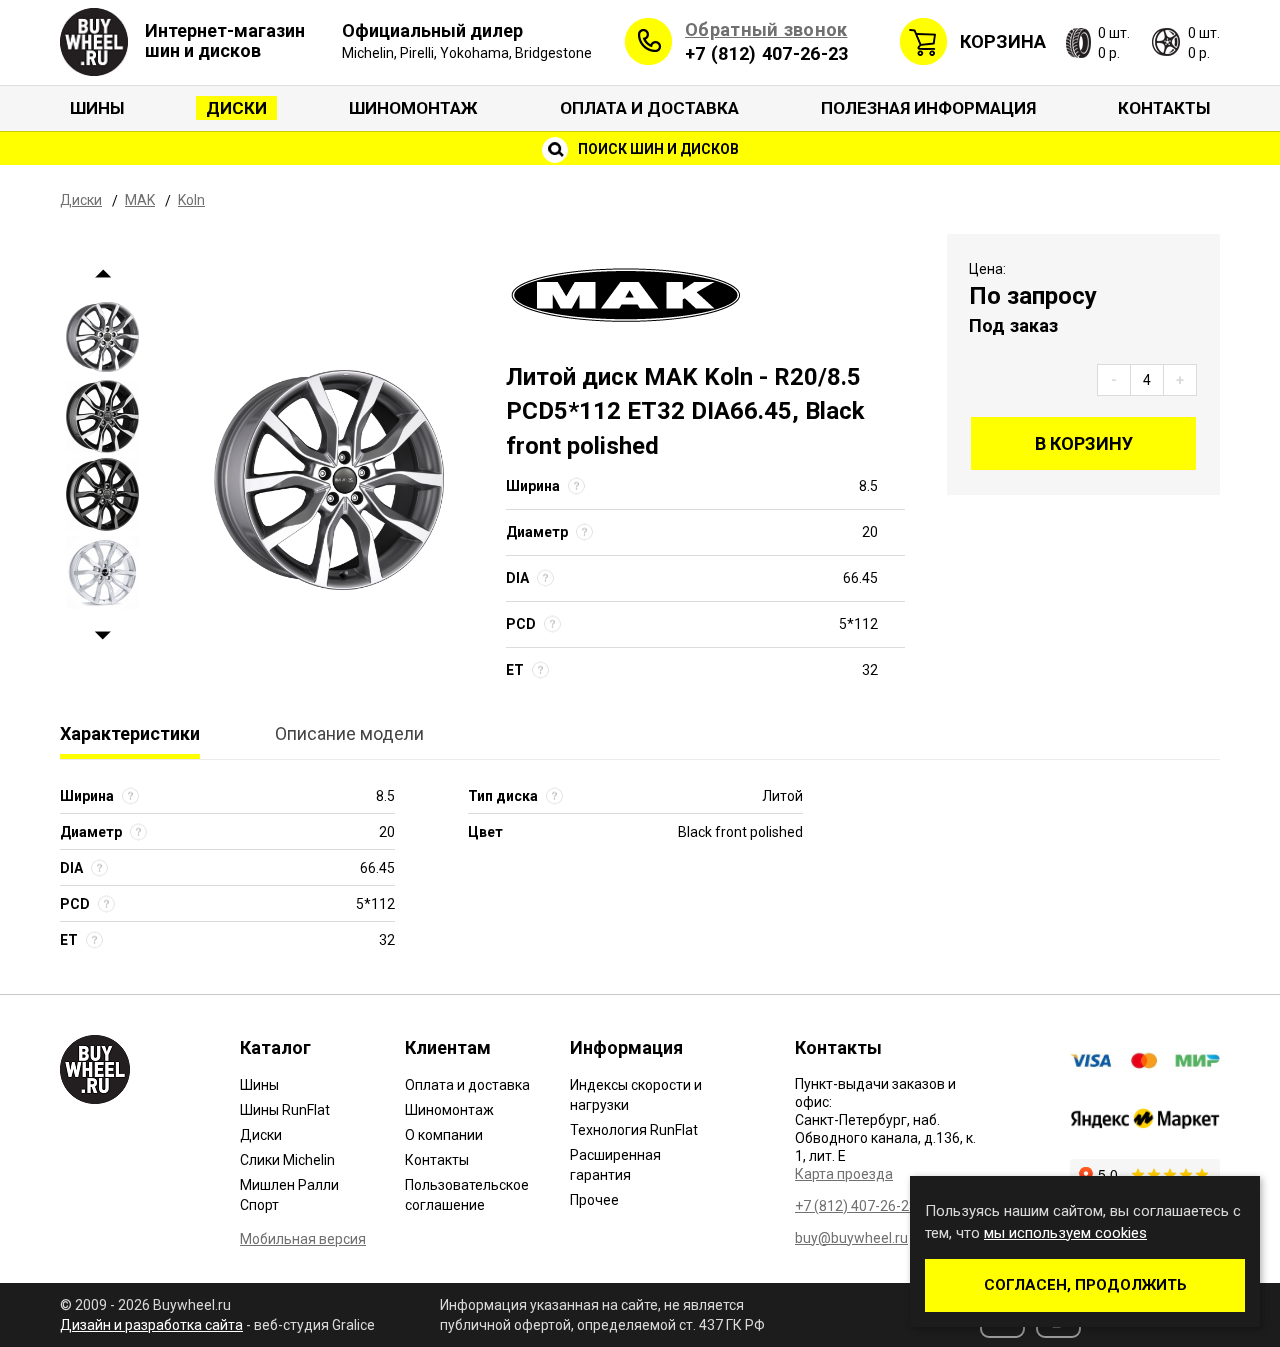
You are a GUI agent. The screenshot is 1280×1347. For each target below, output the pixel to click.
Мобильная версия (303, 1239)
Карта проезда (844, 1174)
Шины (97, 108)
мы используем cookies (1065, 1233)
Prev (102, 274)
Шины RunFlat (285, 1110)
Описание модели (349, 733)
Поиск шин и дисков (657, 149)
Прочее (594, 1200)
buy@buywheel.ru (851, 1238)
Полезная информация (928, 108)
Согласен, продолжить (1085, 1285)
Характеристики (130, 733)
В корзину (1084, 443)
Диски (236, 108)
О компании (444, 1135)
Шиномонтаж (413, 108)
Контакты (1164, 108)
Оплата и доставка (649, 108)
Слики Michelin (287, 1160)
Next (102, 636)
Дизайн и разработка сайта (151, 1325)
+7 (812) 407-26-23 (766, 53)
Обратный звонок (766, 29)
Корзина (1003, 41)
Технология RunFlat (634, 1130)
